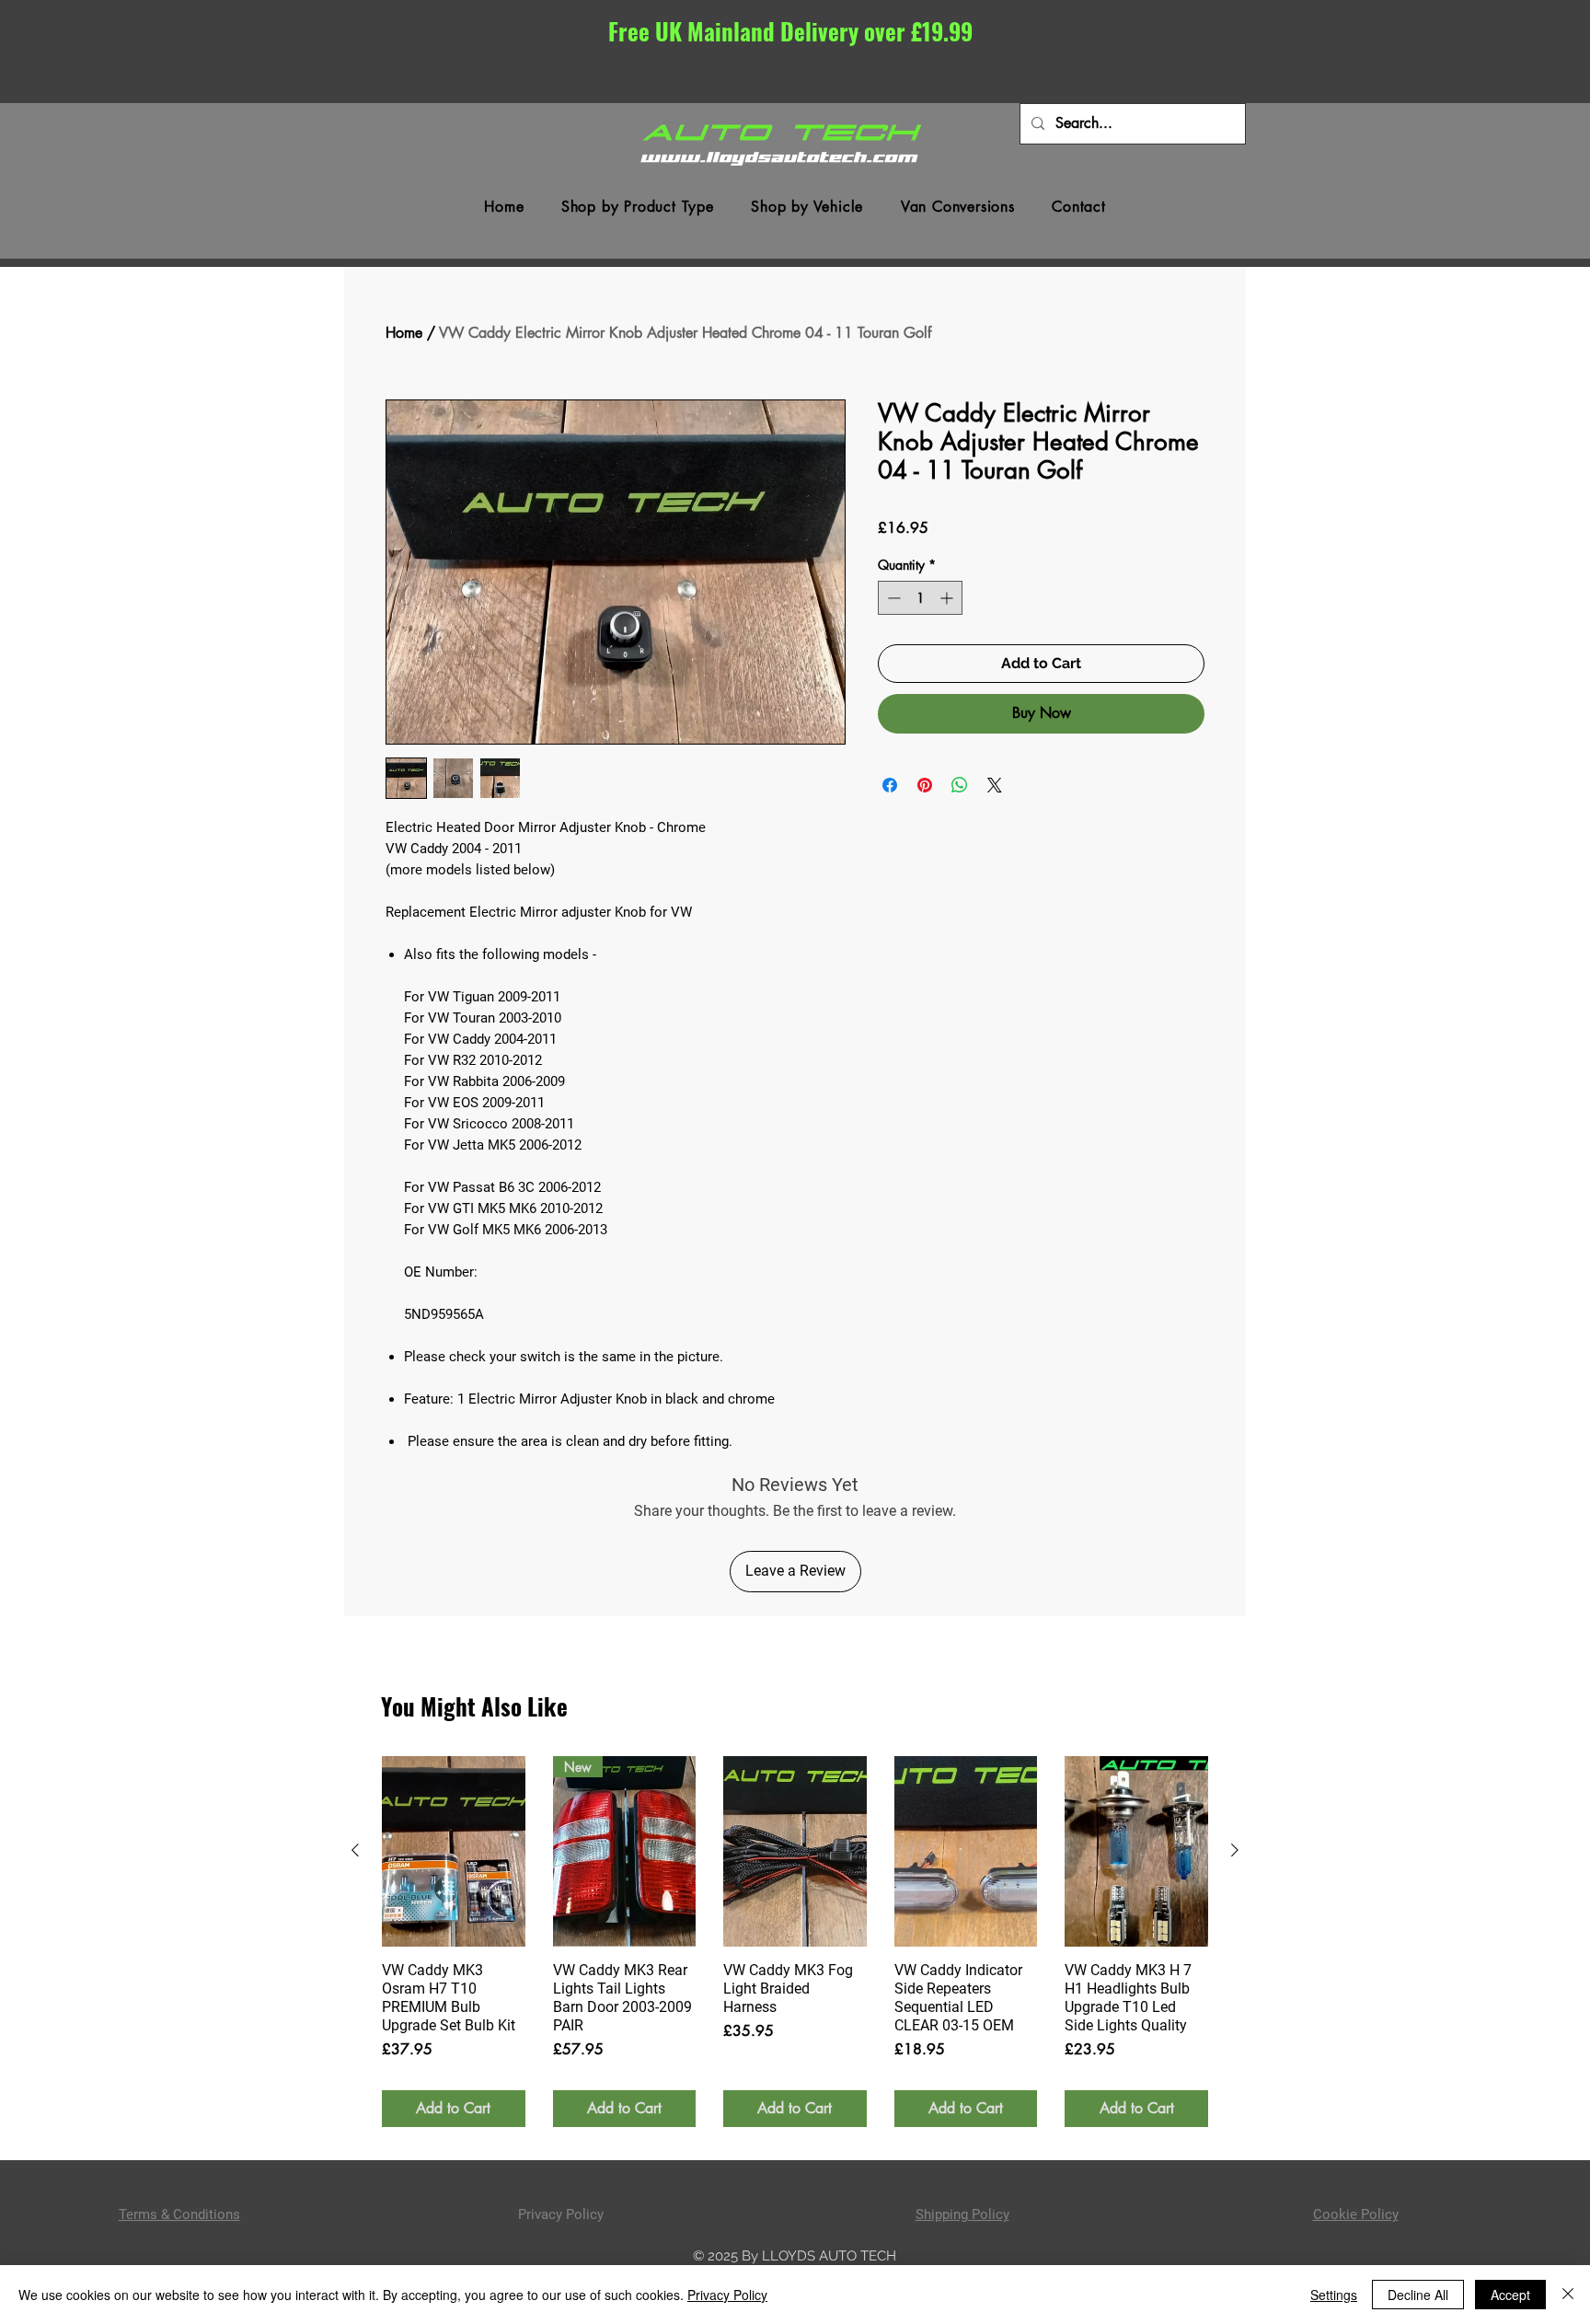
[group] (795, 1942)
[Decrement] (892, 598)
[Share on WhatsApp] (960, 785)
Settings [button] (1334, 2295)
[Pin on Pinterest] (925, 785)
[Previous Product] (355, 1850)
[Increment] (948, 598)
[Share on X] (995, 785)
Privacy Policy (727, 2295)
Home (404, 333)
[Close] (1568, 2295)
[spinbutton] (920, 598)
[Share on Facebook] (890, 785)
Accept (1510, 2295)
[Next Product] (1235, 1850)
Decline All (1418, 2295)
